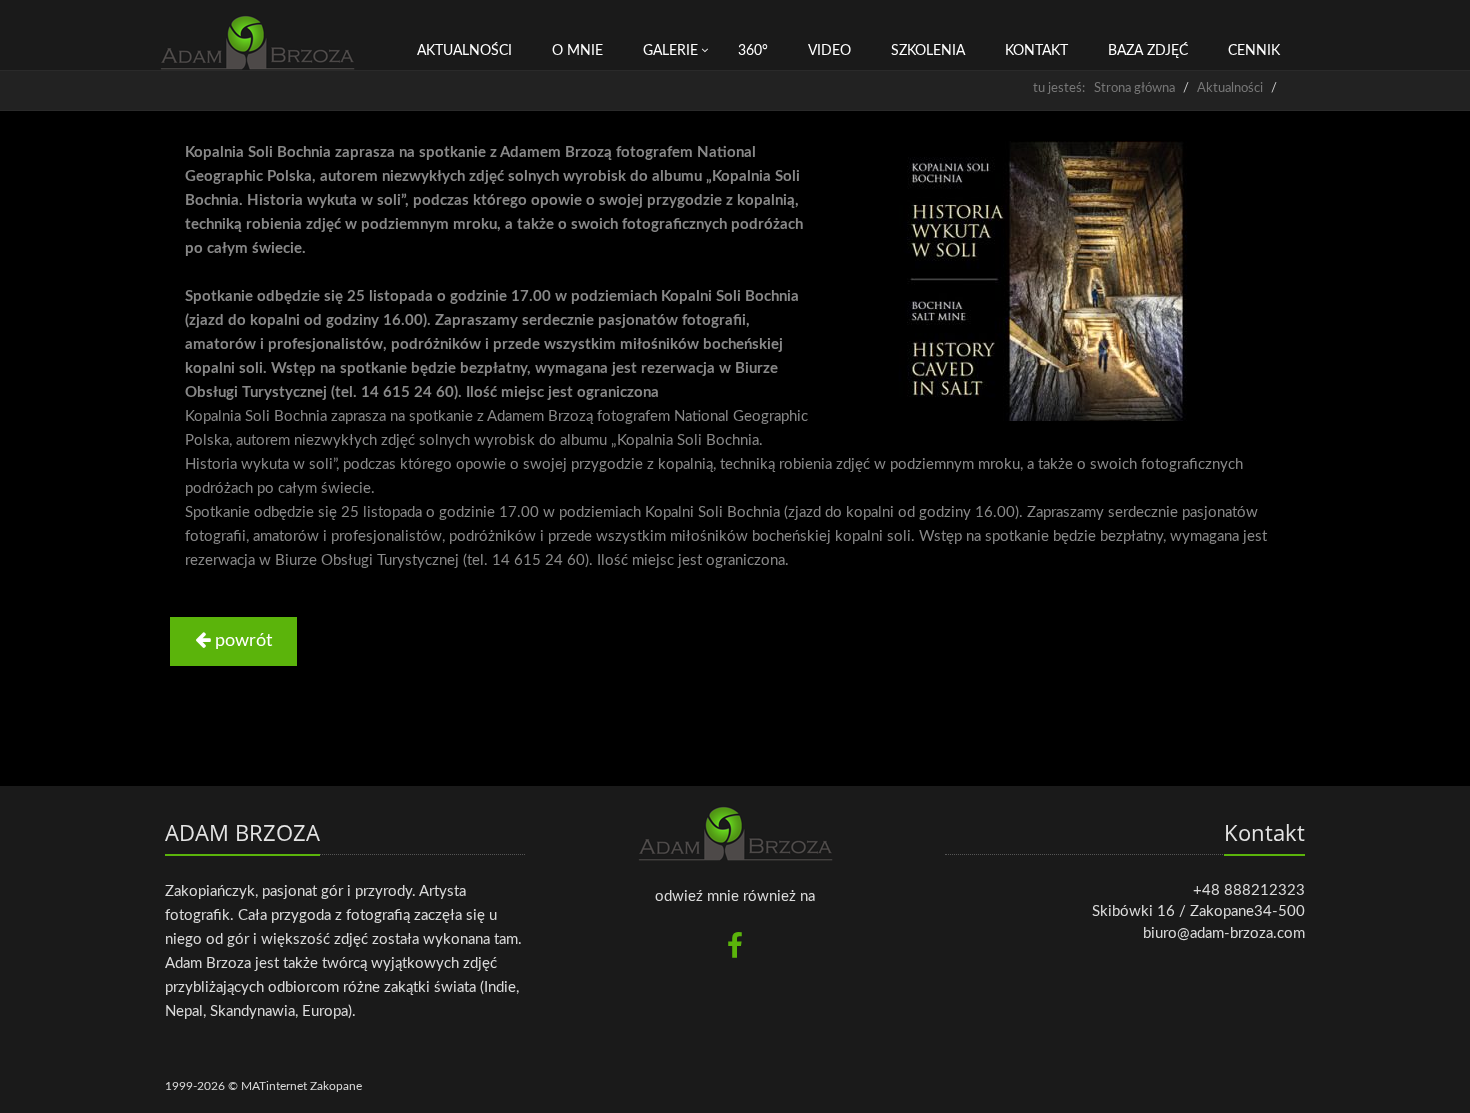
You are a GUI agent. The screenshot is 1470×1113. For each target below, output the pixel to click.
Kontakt (1036, 51)
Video (829, 51)
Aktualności (464, 51)
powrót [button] (241, 641)
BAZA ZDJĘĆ (1148, 51)
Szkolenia (928, 51)
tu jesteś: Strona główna (1104, 88)
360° (753, 51)
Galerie (670, 51)
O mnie (577, 51)
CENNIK (1254, 51)
